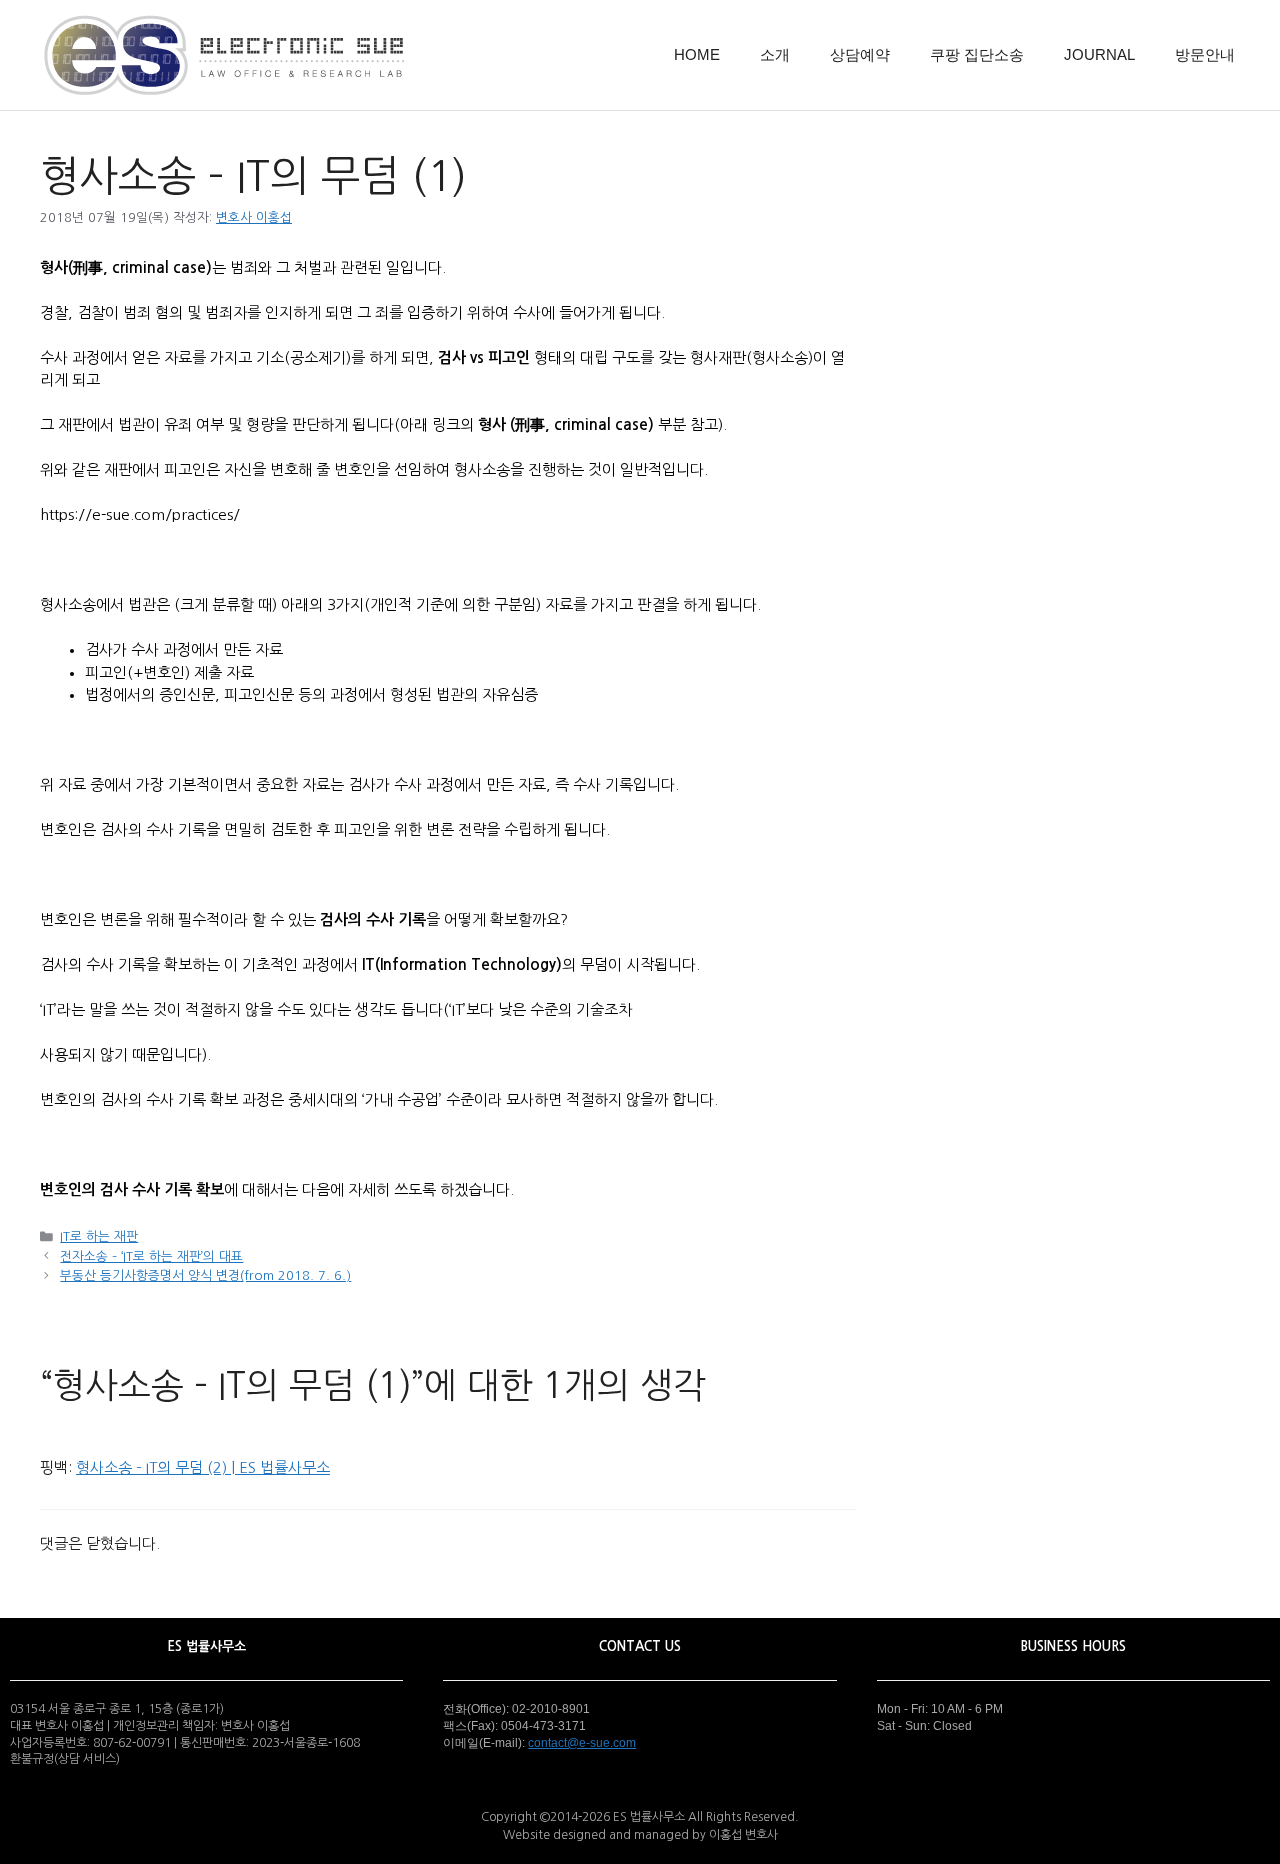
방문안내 (1205, 54)
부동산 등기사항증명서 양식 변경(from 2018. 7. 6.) (205, 1275)
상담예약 (860, 54)
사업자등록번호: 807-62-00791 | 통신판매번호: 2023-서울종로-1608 (185, 1743)
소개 (775, 54)
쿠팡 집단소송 (977, 54)
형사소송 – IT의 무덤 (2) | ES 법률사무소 (203, 1467)
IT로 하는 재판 (99, 1236)
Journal (1099, 54)
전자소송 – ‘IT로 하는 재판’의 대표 (151, 1256)
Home (697, 54)
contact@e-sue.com (582, 1743)
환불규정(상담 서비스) (65, 1759)
